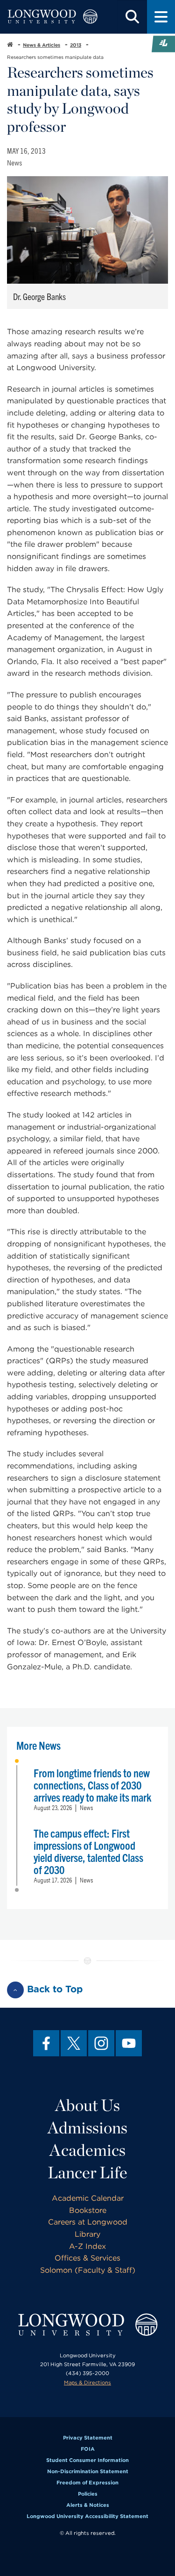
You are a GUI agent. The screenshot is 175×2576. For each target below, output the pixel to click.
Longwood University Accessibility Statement (87, 2516)
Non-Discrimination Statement (88, 2471)
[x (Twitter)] (74, 2043)
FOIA (88, 2449)
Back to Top (55, 1989)
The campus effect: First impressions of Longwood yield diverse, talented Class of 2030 (88, 1851)
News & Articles (42, 45)
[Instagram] (101, 2043)
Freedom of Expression (87, 2483)
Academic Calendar (88, 2198)
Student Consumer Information (87, 2460)
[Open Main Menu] (161, 17)
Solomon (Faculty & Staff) (88, 2270)
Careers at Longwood (88, 2222)
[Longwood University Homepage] (52, 17)
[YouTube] (129, 2043)
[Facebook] (46, 2043)
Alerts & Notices (88, 2505)
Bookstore (88, 2210)
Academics (87, 2150)
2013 (76, 45)
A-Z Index (87, 2246)
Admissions (87, 2127)
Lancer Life (87, 2172)
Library (87, 2234)
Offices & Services (87, 2258)
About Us (87, 2105)
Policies (88, 2494)
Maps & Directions (87, 2383)
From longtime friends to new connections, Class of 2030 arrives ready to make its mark (92, 1785)
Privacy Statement (88, 2438)
